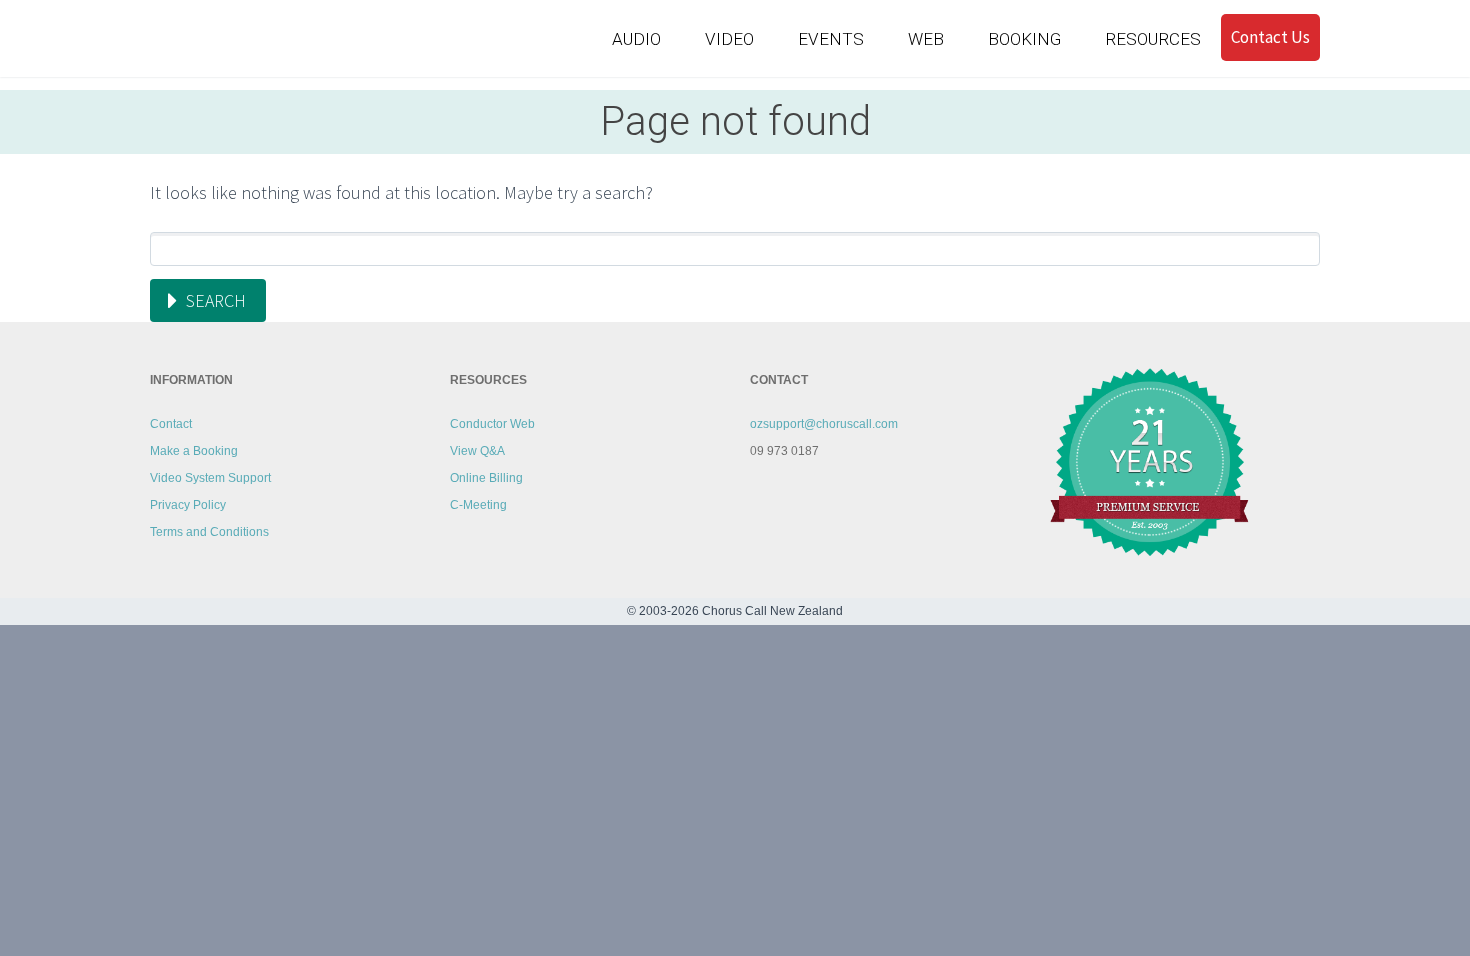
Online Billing (486, 478)
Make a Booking (194, 451)
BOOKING (1024, 39)
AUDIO (636, 39)
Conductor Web (492, 424)
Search (216, 300)
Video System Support (210, 478)
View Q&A (477, 451)
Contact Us (1270, 37)
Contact (171, 424)
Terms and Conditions (209, 532)
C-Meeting (478, 505)
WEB (926, 39)
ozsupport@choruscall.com (824, 424)
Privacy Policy (188, 505)
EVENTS (831, 39)
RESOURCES (1153, 39)
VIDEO (729, 39)
